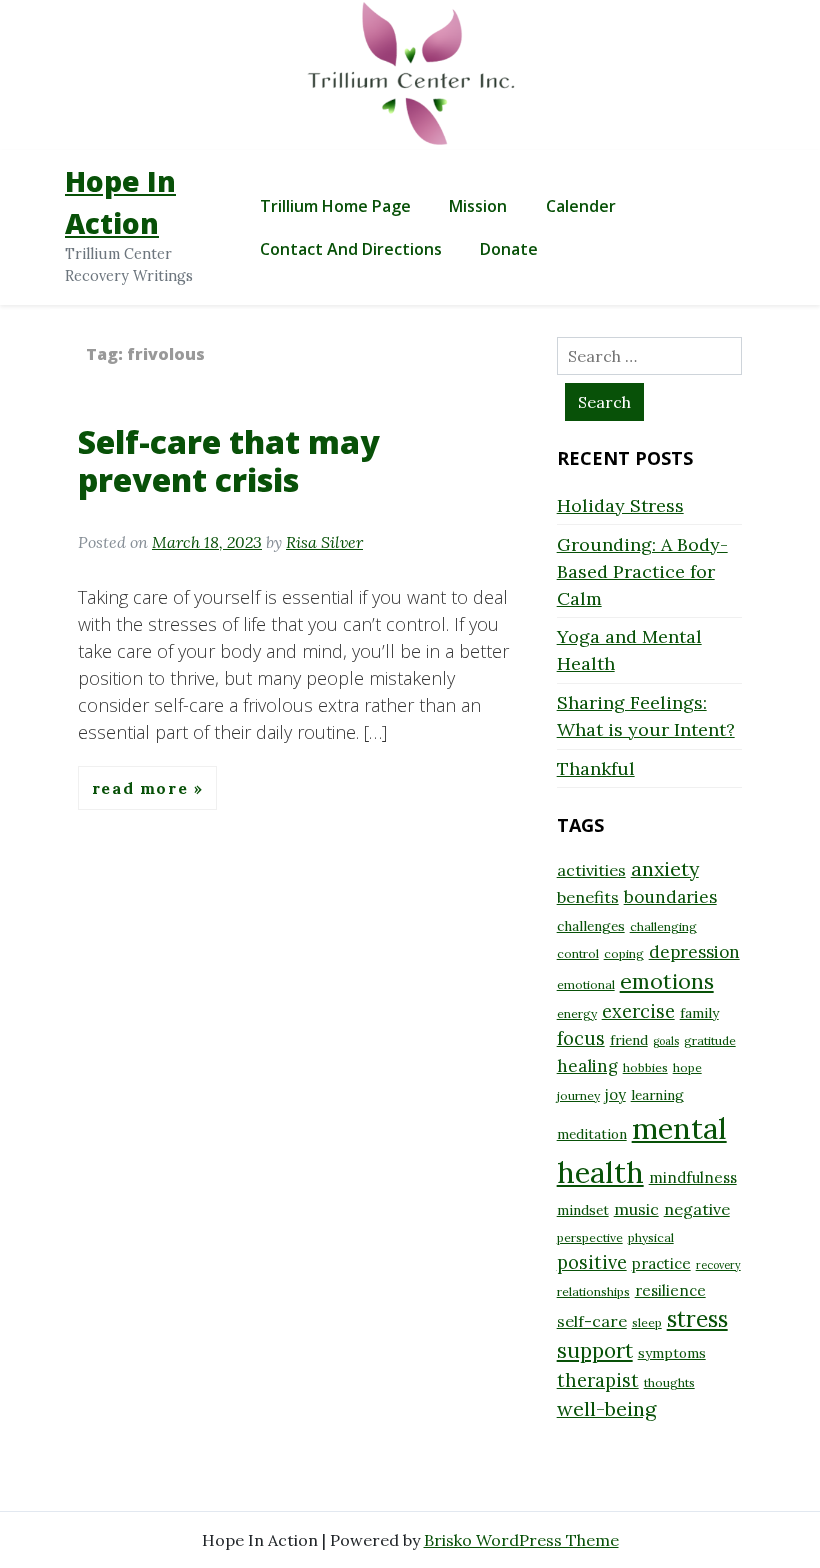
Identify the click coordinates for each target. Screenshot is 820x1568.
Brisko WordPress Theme (521, 1540)
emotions (667, 981)
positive (592, 1262)
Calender (581, 206)
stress (697, 1319)
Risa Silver (324, 542)
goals (666, 1041)
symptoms (672, 1353)
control (578, 953)
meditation (592, 1134)
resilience (670, 1290)
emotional (586, 984)
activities (591, 870)
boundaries (670, 897)
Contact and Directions (351, 249)
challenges (591, 926)
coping (624, 953)
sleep (647, 1322)
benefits (588, 897)
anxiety (665, 868)
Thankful (596, 768)
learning (657, 1095)
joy (615, 1094)
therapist (598, 1380)
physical (651, 1237)
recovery (718, 1265)
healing (587, 1066)
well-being (606, 1408)
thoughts (669, 1382)
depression (694, 952)
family (699, 1013)
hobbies (645, 1067)
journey (578, 1095)
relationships (593, 1291)
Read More (143, 788)
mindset (583, 1210)
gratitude (710, 1040)
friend (629, 1040)
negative (697, 1209)
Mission (478, 206)
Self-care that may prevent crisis (229, 460)
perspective (590, 1237)
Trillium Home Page (335, 206)
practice (661, 1263)
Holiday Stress (620, 505)
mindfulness (693, 1177)
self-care (592, 1321)
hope (687, 1067)
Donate (509, 249)
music (636, 1209)
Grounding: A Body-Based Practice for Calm (642, 571)
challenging (663, 926)
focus (581, 1038)
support (595, 1350)
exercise (638, 1011)
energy (577, 1013)
